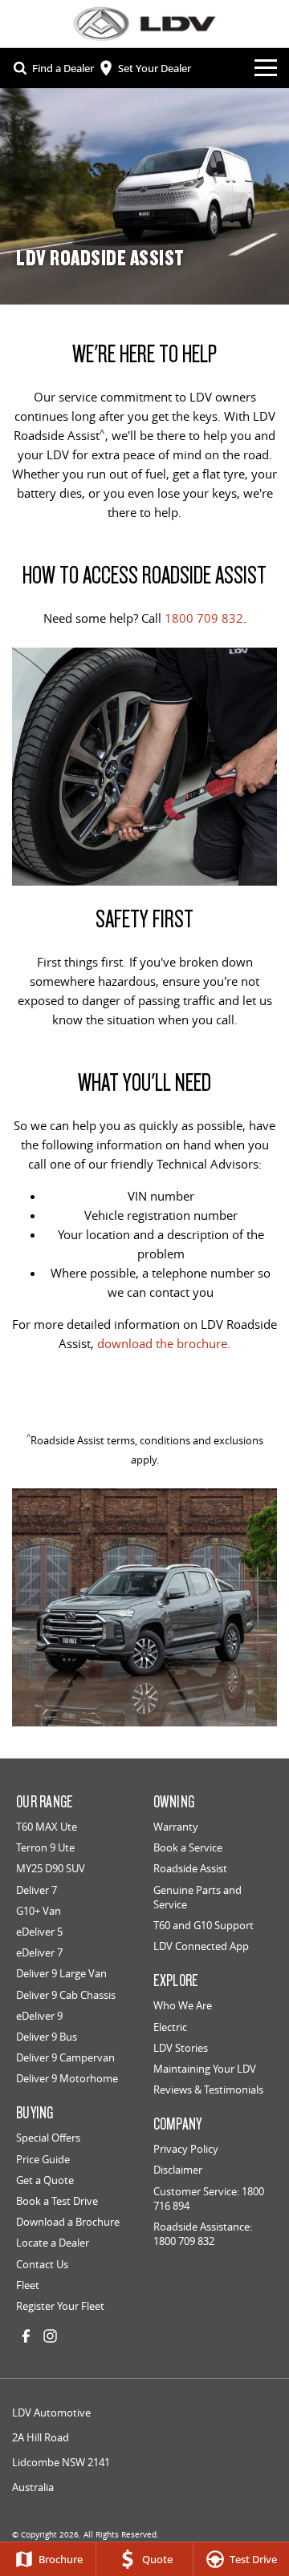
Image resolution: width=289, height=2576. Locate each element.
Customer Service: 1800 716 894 (209, 2198)
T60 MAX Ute (47, 1827)
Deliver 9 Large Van (61, 1973)
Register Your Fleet (60, 2306)
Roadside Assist (190, 1868)
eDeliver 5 (39, 1932)
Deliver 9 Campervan (65, 2057)
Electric (170, 2027)
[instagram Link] (50, 2336)
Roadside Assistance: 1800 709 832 (203, 2234)
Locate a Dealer (53, 2243)
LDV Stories (181, 2048)
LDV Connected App (201, 1946)
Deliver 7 (37, 1890)
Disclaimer (178, 2170)
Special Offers (48, 2138)
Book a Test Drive (57, 2201)
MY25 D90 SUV (51, 1868)
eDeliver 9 (39, 2016)
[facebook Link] (26, 2336)
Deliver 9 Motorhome (67, 2078)
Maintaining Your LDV (205, 2069)
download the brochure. (164, 1343)
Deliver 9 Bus (47, 2037)
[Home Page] (144, 24)
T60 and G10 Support (204, 1925)
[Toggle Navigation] (266, 68)
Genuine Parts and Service (197, 1897)
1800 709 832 (204, 618)
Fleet (28, 2285)
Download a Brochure (68, 2222)
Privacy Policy (186, 2149)
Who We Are (183, 2005)
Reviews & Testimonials (208, 2089)
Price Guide (43, 2159)
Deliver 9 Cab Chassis (66, 1995)
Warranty (176, 1827)
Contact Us (42, 2264)
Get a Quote (45, 2180)
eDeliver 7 (39, 1952)
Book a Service (188, 1847)
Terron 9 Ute (45, 1847)
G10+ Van (39, 1911)
